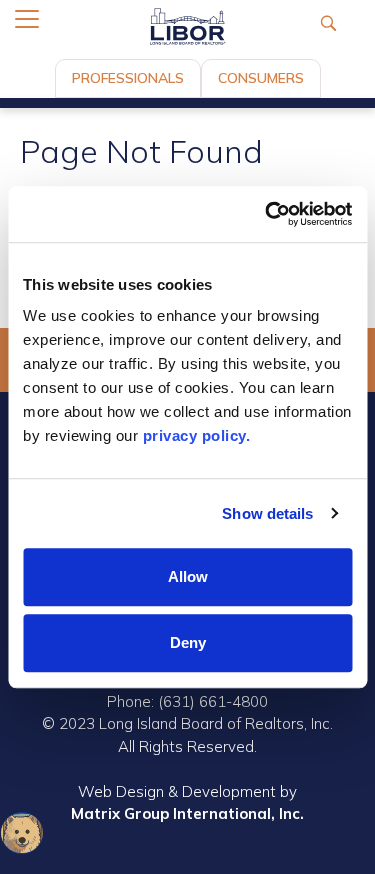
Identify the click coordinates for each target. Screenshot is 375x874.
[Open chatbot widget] (22, 833)
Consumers (261, 78)
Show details (267, 513)
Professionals (128, 78)
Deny (188, 642)
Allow (188, 576)
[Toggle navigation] (27, 19)
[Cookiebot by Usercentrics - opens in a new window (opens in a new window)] (267, 214)
